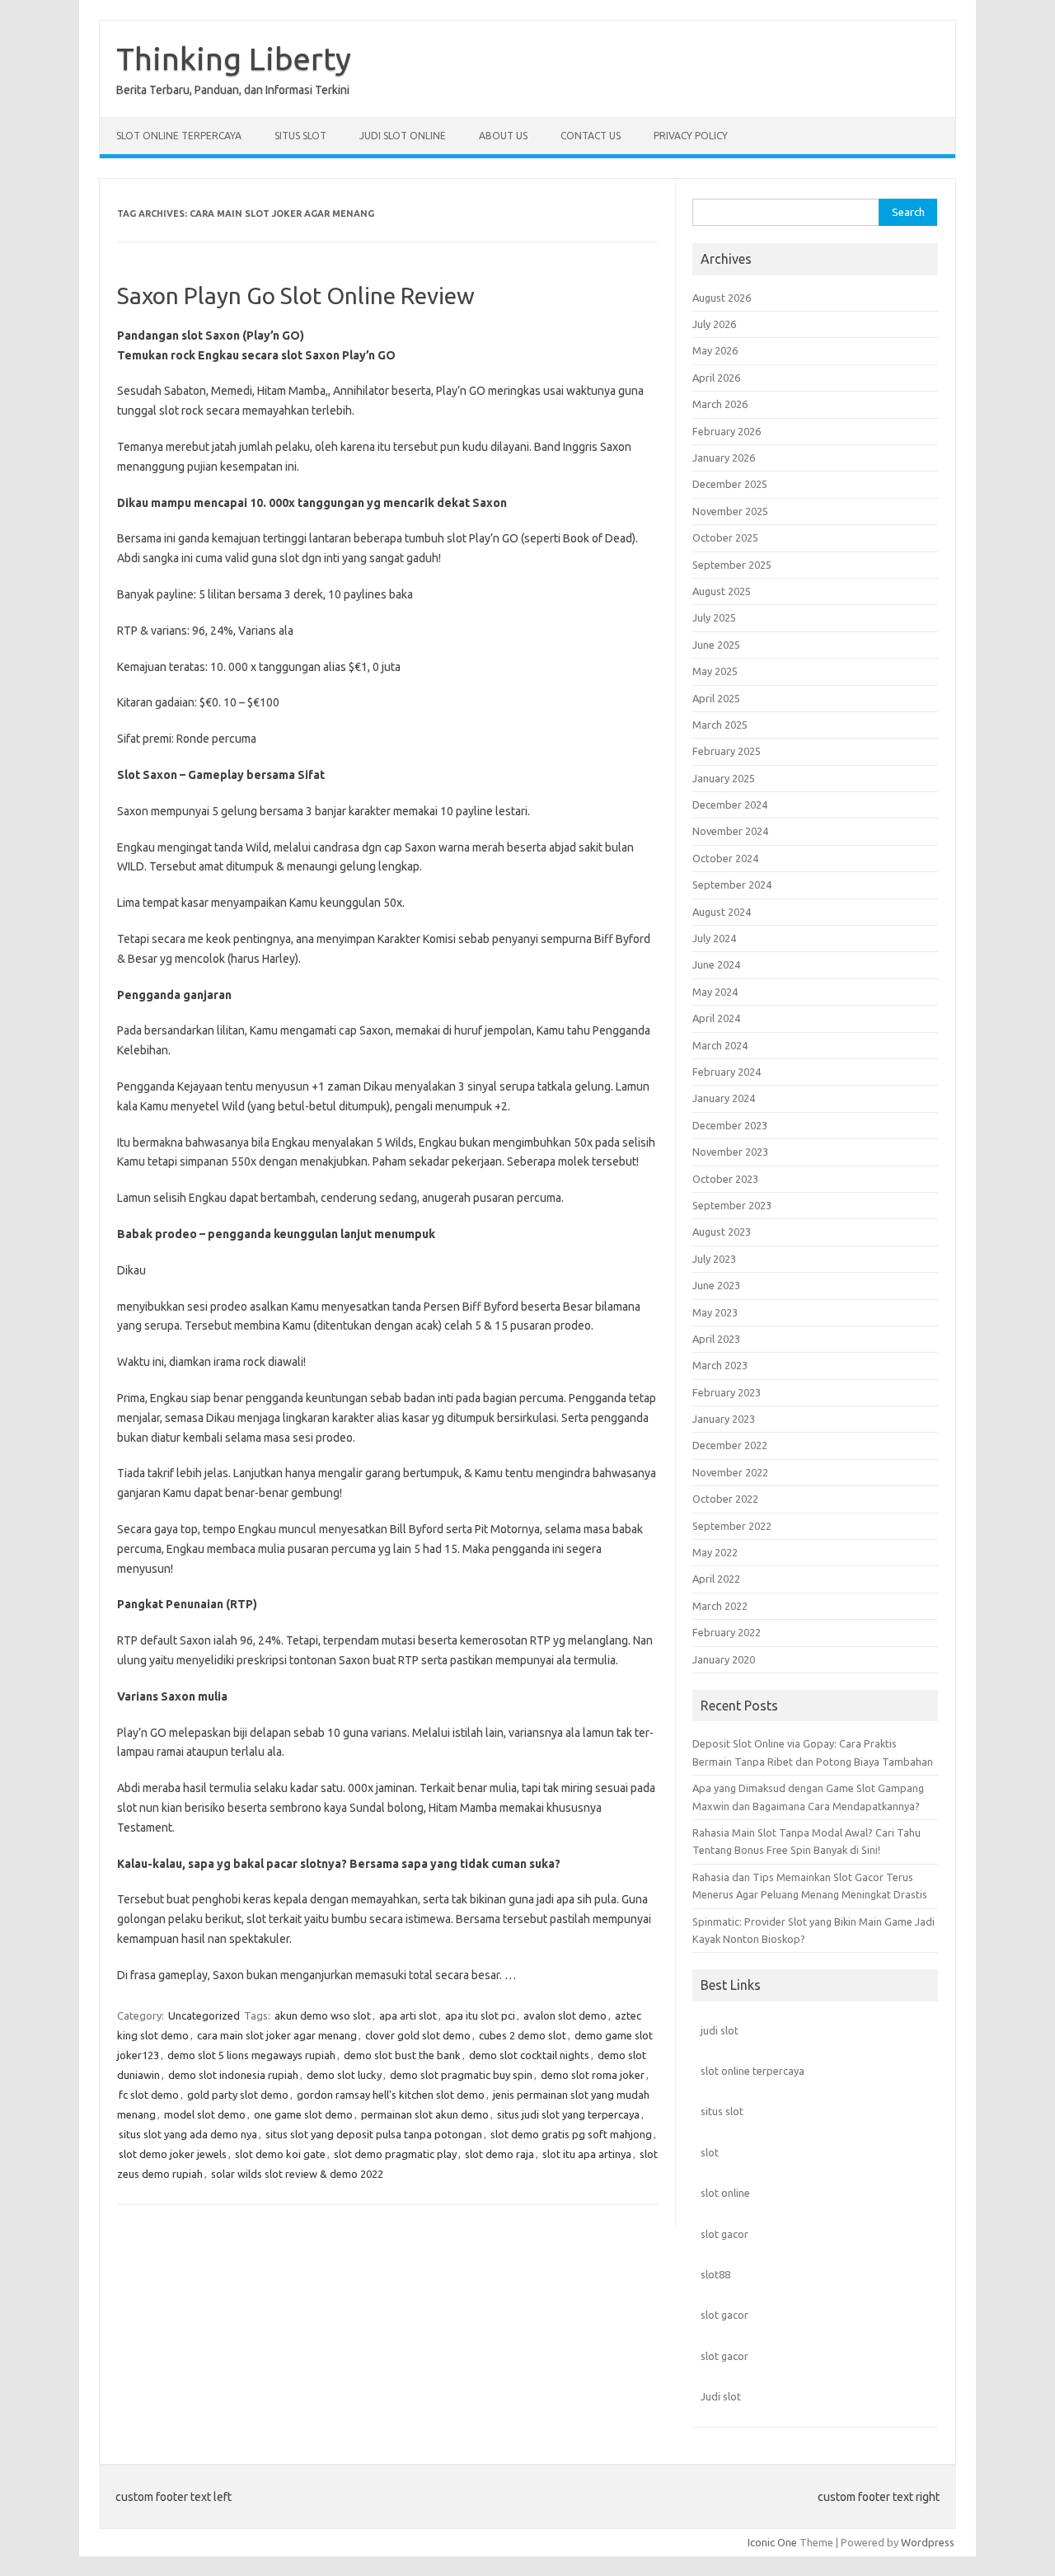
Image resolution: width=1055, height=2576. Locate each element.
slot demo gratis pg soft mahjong (571, 2134)
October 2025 (725, 537)
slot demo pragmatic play (395, 2154)
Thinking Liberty (234, 59)
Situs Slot (300, 136)
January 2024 (724, 1098)
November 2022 (730, 1472)
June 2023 (716, 1285)
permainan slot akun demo (425, 2114)
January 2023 (724, 1419)
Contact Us (591, 136)
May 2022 (715, 1552)
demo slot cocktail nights (529, 2055)
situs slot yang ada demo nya (188, 2134)
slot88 (715, 2274)
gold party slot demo (238, 2095)
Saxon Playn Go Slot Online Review (296, 296)
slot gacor (724, 2234)
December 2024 (730, 805)
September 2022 (732, 1526)
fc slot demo (149, 2095)
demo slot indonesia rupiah (233, 2075)
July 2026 (714, 324)
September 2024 (732, 884)
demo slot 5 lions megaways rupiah (251, 2055)
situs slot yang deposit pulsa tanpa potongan (374, 2134)
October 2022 (725, 1499)
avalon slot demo (565, 2015)
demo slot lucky (344, 2075)
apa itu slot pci (480, 2015)
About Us (503, 136)
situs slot (722, 2111)
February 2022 (727, 1632)
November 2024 (730, 831)
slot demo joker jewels (173, 2154)
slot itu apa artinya (587, 2154)
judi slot (720, 2030)
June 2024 (716, 964)
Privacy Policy (691, 136)
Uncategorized (204, 2015)
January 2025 (724, 778)
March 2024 (720, 1045)
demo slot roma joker (593, 2075)
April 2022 (716, 1579)
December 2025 (730, 484)
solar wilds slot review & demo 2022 (297, 2174)
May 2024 (715, 992)
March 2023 (720, 1365)
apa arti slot (408, 2015)
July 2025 (714, 617)
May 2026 (715, 350)
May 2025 (715, 671)
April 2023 (716, 1339)
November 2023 (730, 1152)
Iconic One (772, 2542)
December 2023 (730, 1125)
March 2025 (720, 725)
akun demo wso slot (323, 2015)
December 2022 (730, 1445)
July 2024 (714, 938)
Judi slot (721, 2396)
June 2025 (716, 645)
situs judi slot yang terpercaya (568, 2114)
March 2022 (720, 1606)
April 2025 (716, 698)
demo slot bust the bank (402, 2055)
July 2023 (714, 1259)
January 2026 (724, 457)
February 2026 (727, 431)
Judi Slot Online (403, 136)
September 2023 (732, 1205)
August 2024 (722, 912)
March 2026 (720, 404)
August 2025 (722, 591)
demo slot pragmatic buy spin (461, 2075)
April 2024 (716, 1018)
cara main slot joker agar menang (277, 2035)
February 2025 (727, 751)
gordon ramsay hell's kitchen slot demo (391, 2095)
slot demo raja (499, 2154)
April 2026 (716, 378)
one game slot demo (303, 2114)
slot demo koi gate (280, 2154)
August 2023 (722, 1232)
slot (710, 2152)
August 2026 (722, 298)
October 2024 (725, 858)
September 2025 (732, 565)
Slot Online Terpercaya (179, 136)
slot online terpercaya (753, 2071)
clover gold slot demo (418, 2035)
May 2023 (715, 1312)
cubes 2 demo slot (523, 2035)
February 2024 (727, 1072)
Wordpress (928, 2542)
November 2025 (730, 511)
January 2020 (724, 1659)
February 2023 (727, 1392)
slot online (725, 2193)
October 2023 (725, 1179)
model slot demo (205, 2114)
